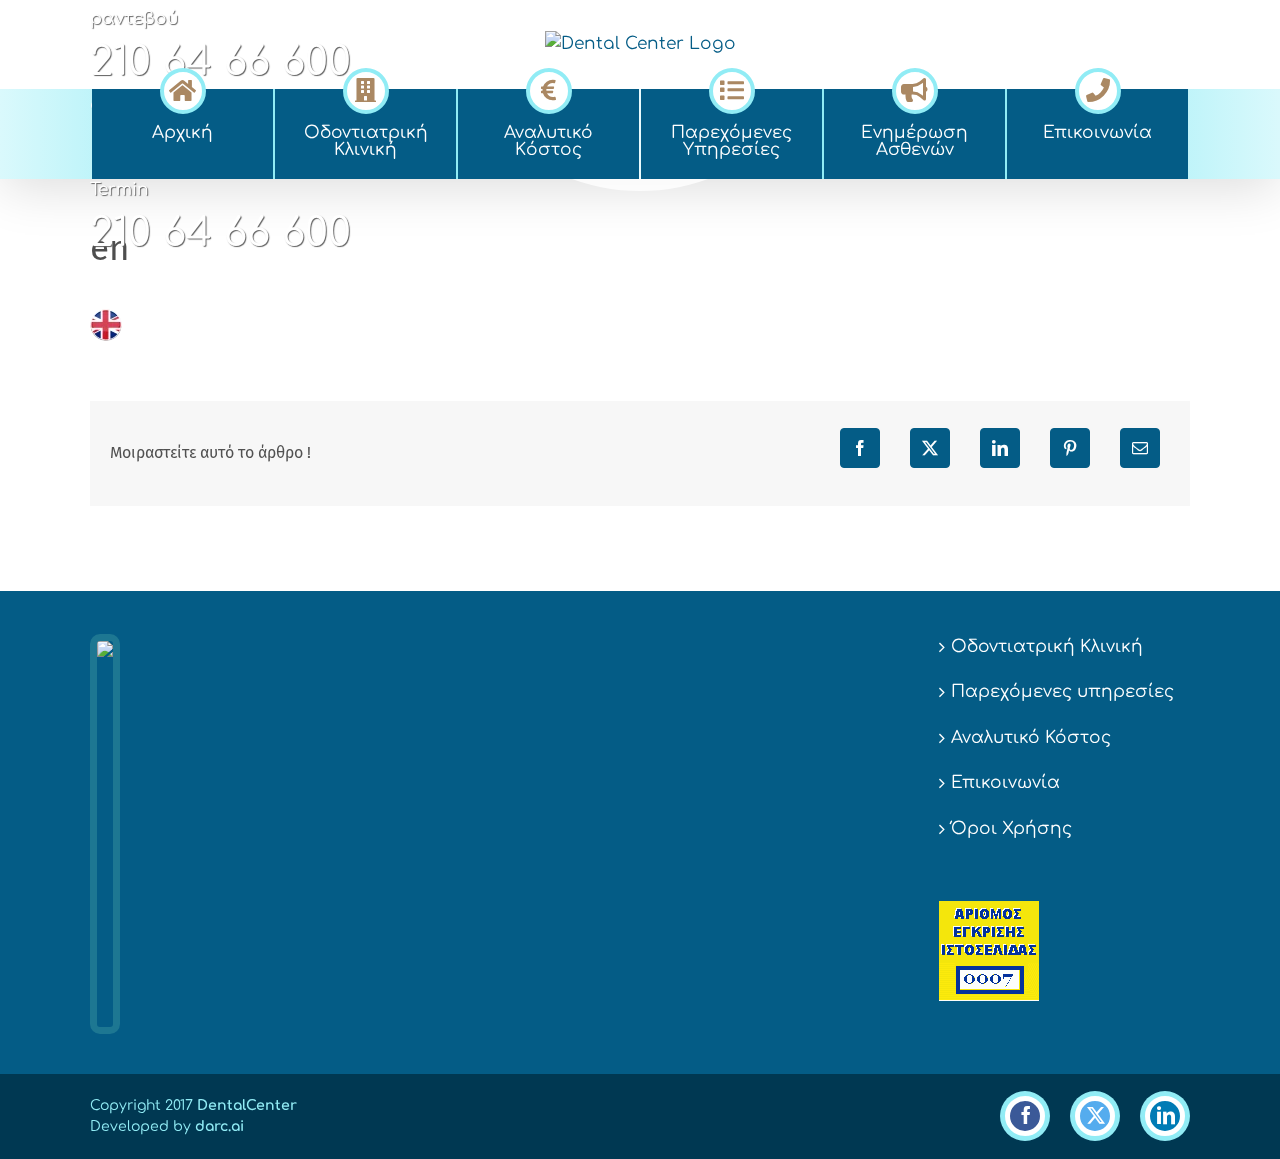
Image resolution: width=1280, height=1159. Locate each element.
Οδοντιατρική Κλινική (1047, 646)
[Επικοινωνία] (1097, 88)
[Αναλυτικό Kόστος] (548, 88)
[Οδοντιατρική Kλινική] (365, 88)
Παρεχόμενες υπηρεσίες (1062, 691)
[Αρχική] (182, 88)
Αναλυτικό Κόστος (1031, 737)
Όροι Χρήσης (1011, 828)
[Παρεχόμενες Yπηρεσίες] (731, 88)
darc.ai (219, 1126)
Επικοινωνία (1005, 782)
